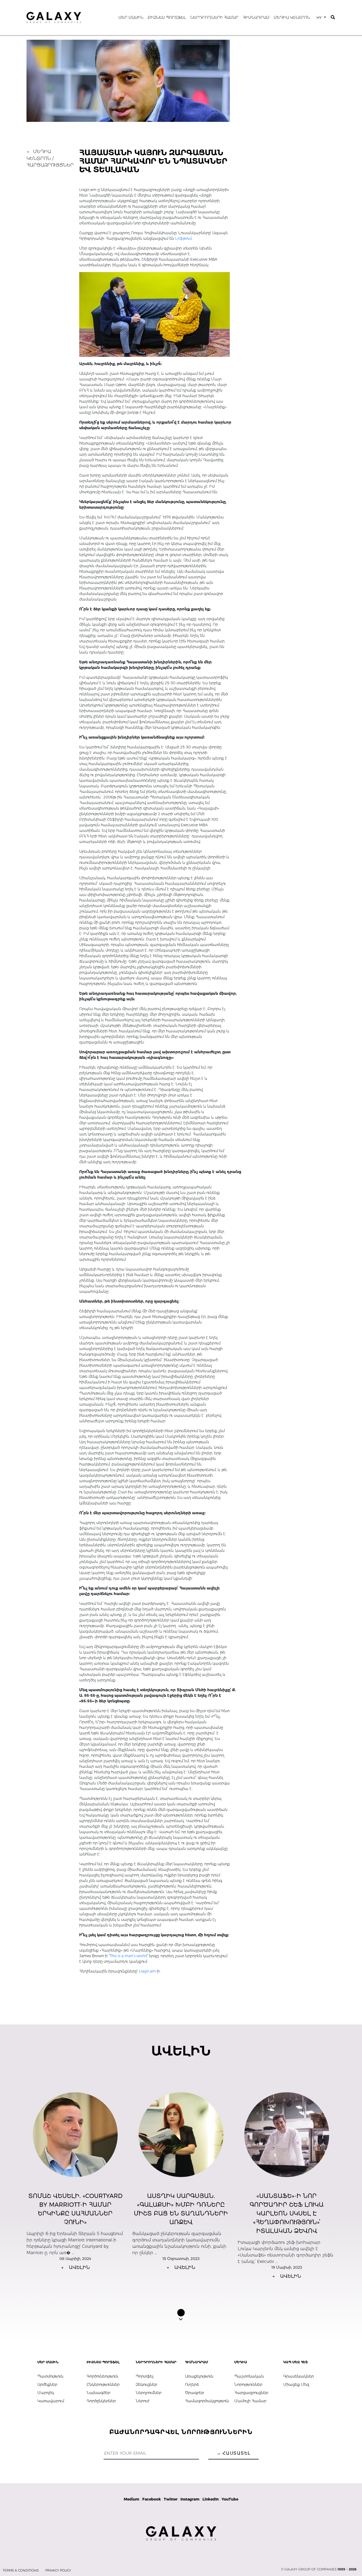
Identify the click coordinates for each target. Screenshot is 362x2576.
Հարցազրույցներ (251, 2393)
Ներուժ (142, 2401)
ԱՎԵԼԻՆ (75, 2267)
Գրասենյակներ (299, 2376)
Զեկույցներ (146, 2384)
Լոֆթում (183, 238)
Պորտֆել (145, 2376)
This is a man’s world (128, 1956)
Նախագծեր (98, 2393)
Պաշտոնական (249, 2376)
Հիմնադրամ (256, 17)
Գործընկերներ (101, 2401)
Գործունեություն (102, 2376)
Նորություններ (248, 2384)
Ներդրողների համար (214, 17)
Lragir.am (147, 1971)
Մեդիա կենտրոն (292, 17)
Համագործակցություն (206, 2401)
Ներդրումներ (149, 2393)
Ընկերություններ (103, 2384)
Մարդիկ (46, 2393)
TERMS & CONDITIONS (21, 2570)
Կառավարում (51, 2401)
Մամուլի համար (250, 2401)
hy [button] (320, 17)
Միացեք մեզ (296, 2384)
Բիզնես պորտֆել (167, 17)
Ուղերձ (192, 2384)
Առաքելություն (199, 2376)
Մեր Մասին (131, 17)
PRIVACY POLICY (58, 2570)
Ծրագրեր (195, 2393)
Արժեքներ (47, 2384)
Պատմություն (50, 2376)
